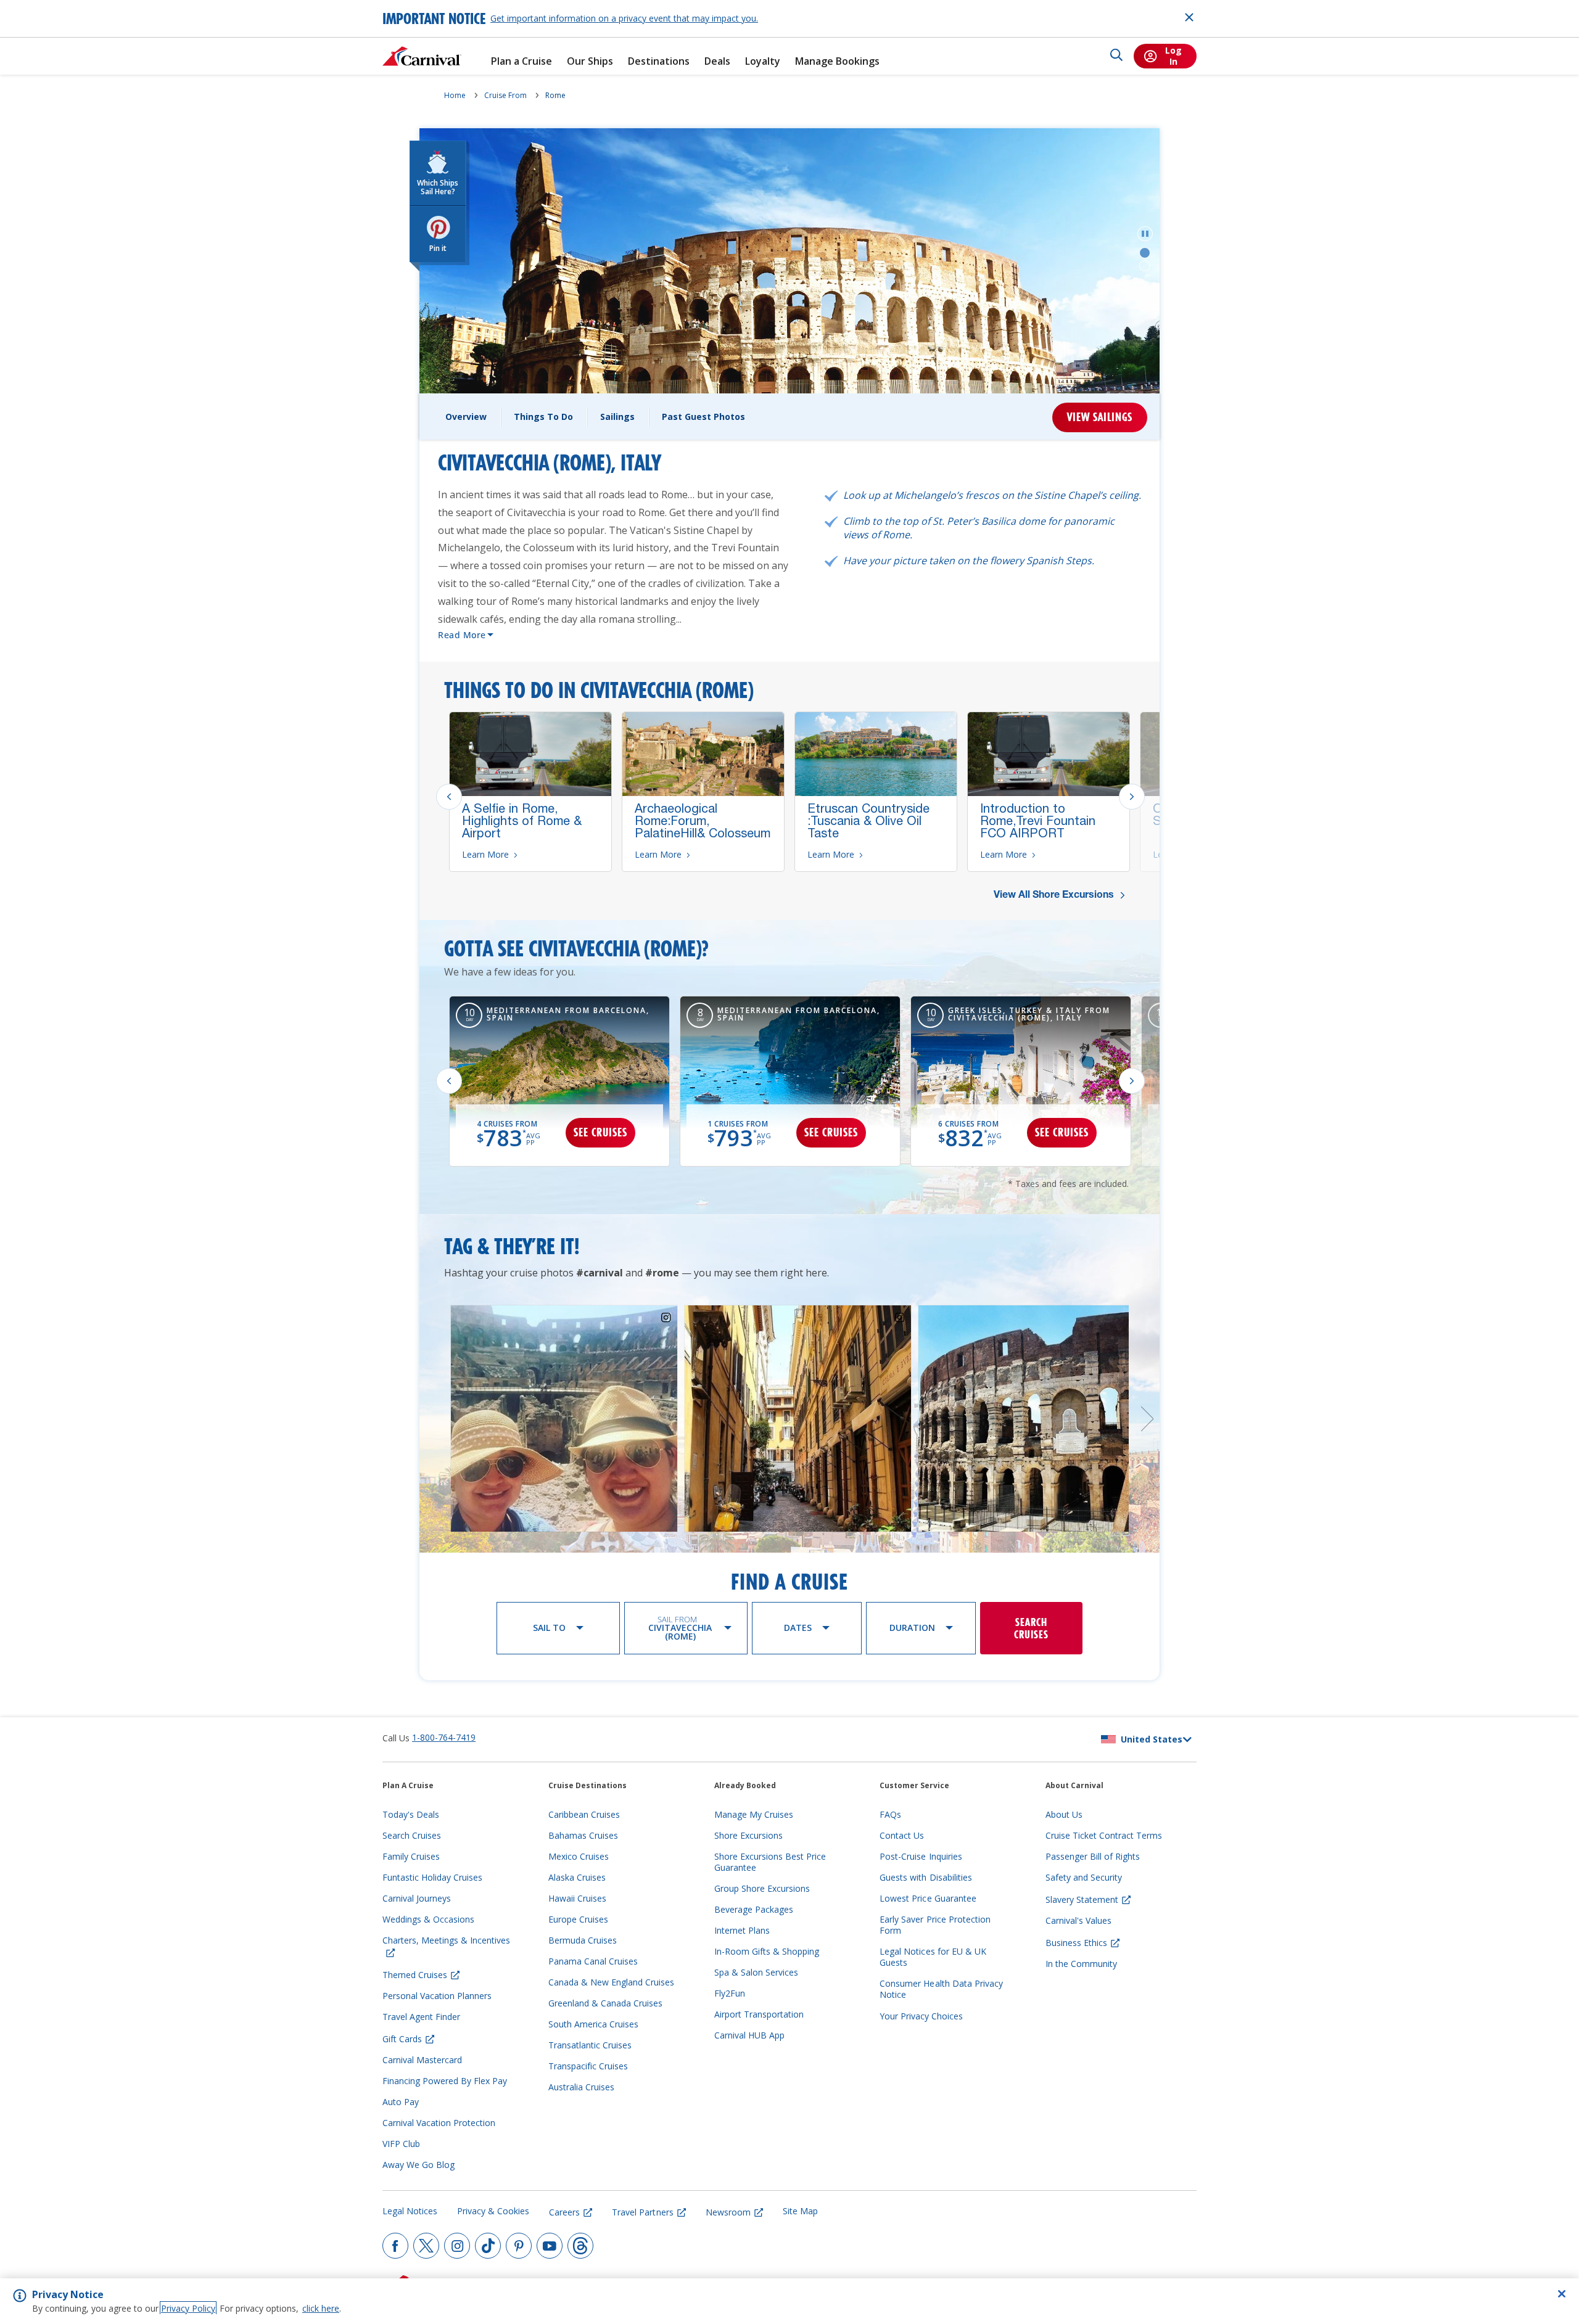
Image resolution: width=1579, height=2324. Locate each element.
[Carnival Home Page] (422, 56)
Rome (555, 95)
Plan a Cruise (522, 61)
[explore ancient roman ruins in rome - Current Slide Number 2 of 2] (1145, 266)
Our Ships (590, 61)
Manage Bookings (837, 61)
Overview (466, 417)
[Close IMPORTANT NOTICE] (1189, 17)
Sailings (617, 417)
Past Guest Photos (703, 417)
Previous (449, 797)
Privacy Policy (188, 2308)
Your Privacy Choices (921, 2016)
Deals (717, 61)
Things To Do (543, 417)
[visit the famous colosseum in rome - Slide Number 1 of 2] (1145, 253)
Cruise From (505, 95)
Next (1132, 797)
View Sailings (1100, 417)
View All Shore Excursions (1055, 896)
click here (321, 2308)
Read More (462, 635)
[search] (1116, 56)
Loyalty (763, 61)
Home (455, 95)
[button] (1145, 234)
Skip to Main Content (54, 6)
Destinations (659, 61)
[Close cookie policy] (1562, 2294)
